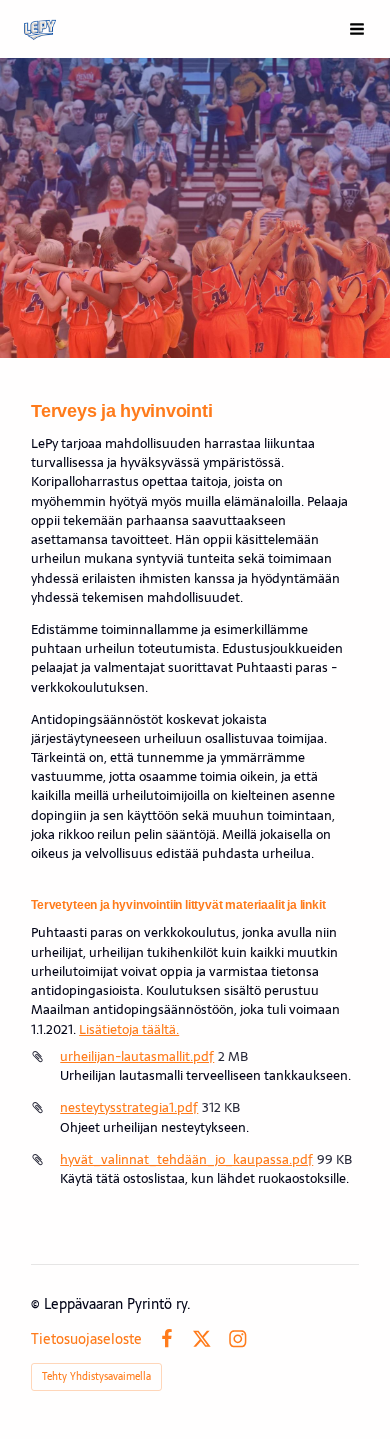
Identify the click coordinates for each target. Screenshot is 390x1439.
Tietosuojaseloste (86, 1339)
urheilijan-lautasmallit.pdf (137, 1056)
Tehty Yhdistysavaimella (96, 1376)
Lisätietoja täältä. (129, 1029)
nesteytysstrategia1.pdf (129, 1107)
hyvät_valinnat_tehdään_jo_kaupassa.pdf (186, 1159)
